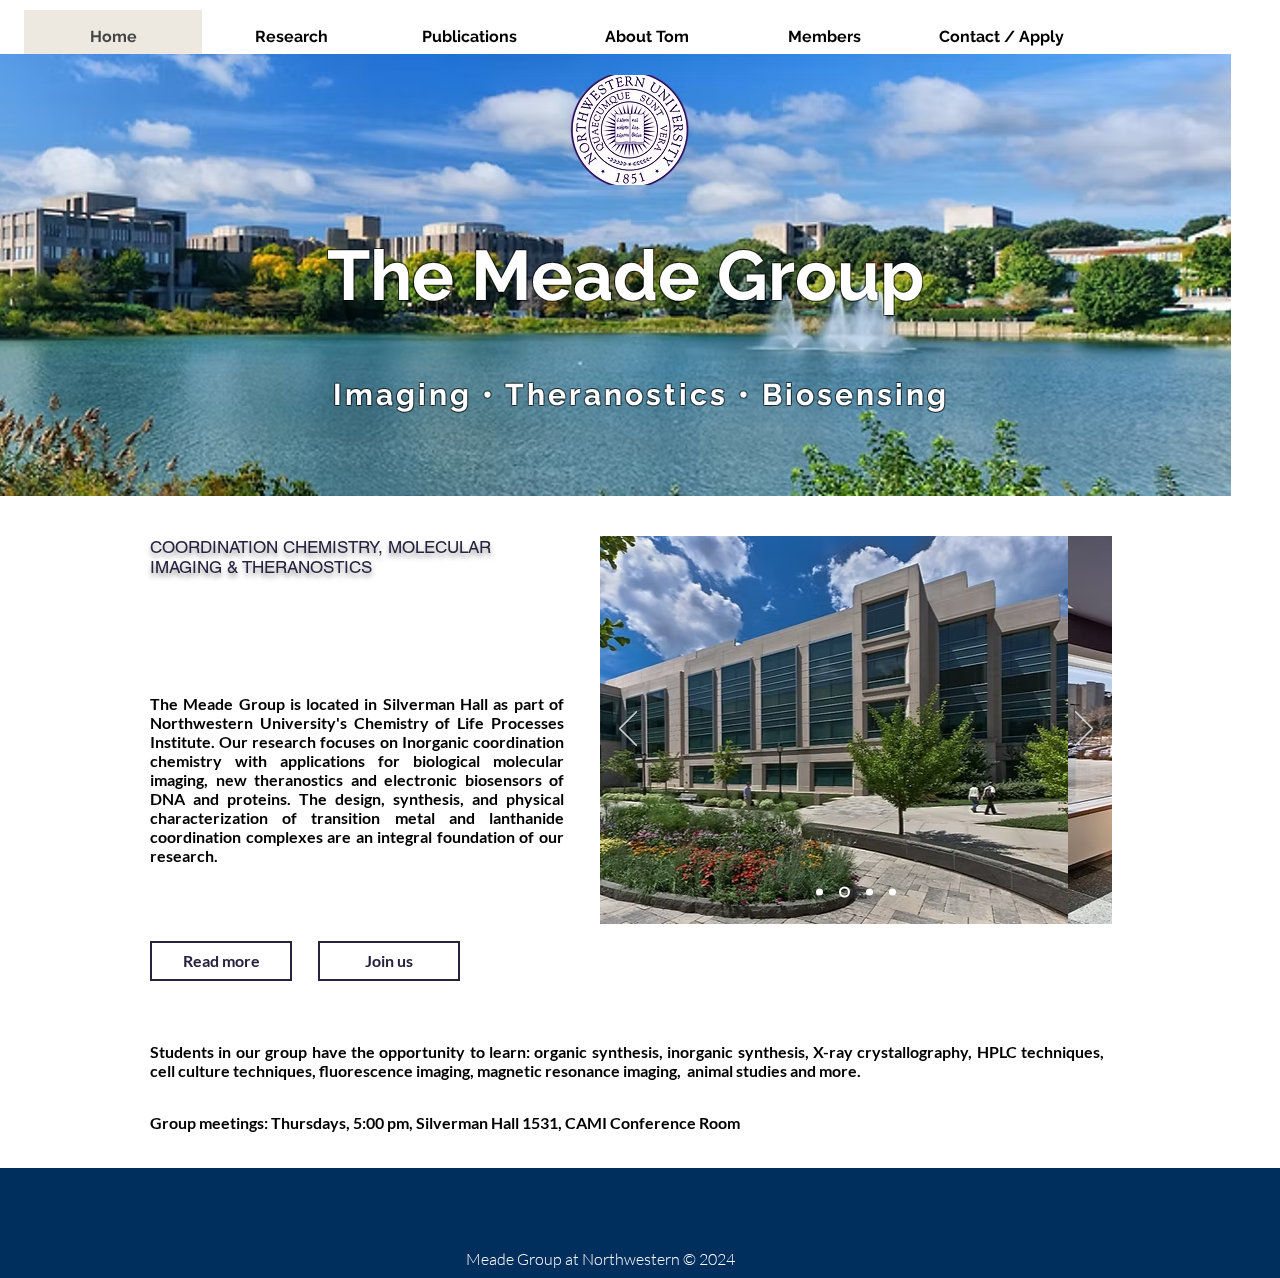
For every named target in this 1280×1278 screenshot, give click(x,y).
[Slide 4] (892, 892)
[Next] (1084, 730)
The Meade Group (625, 275)
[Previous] (628, 730)
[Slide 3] (844, 892)
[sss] (819, 892)
